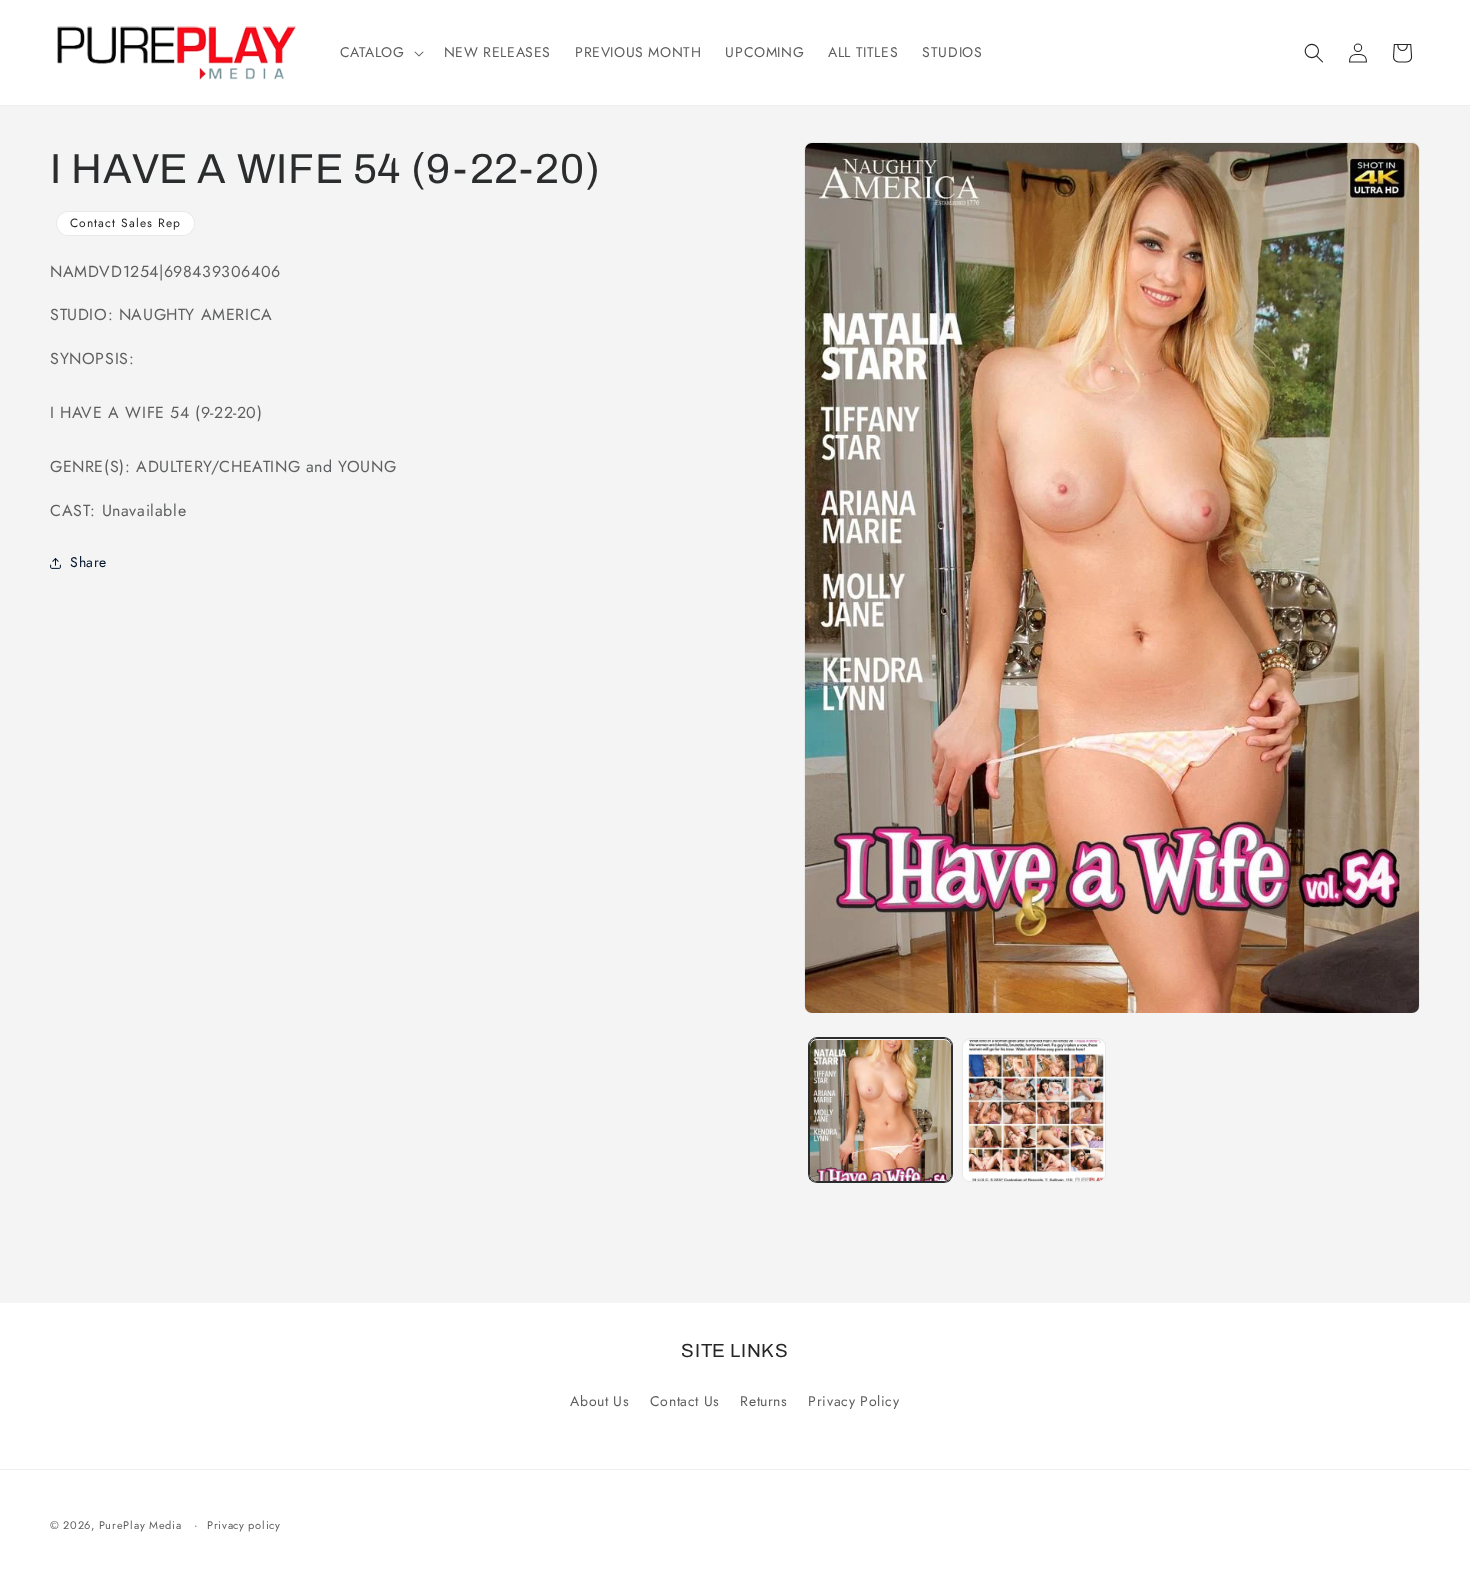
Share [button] (88, 562)
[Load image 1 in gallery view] (881, 1111)
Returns (763, 1401)
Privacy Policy (853, 1401)
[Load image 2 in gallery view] (1034, 1111)
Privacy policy (244, 1525)
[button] (380, 52)
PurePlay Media (140, 1525)
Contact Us (685, 1401)
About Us (599, 1401)
